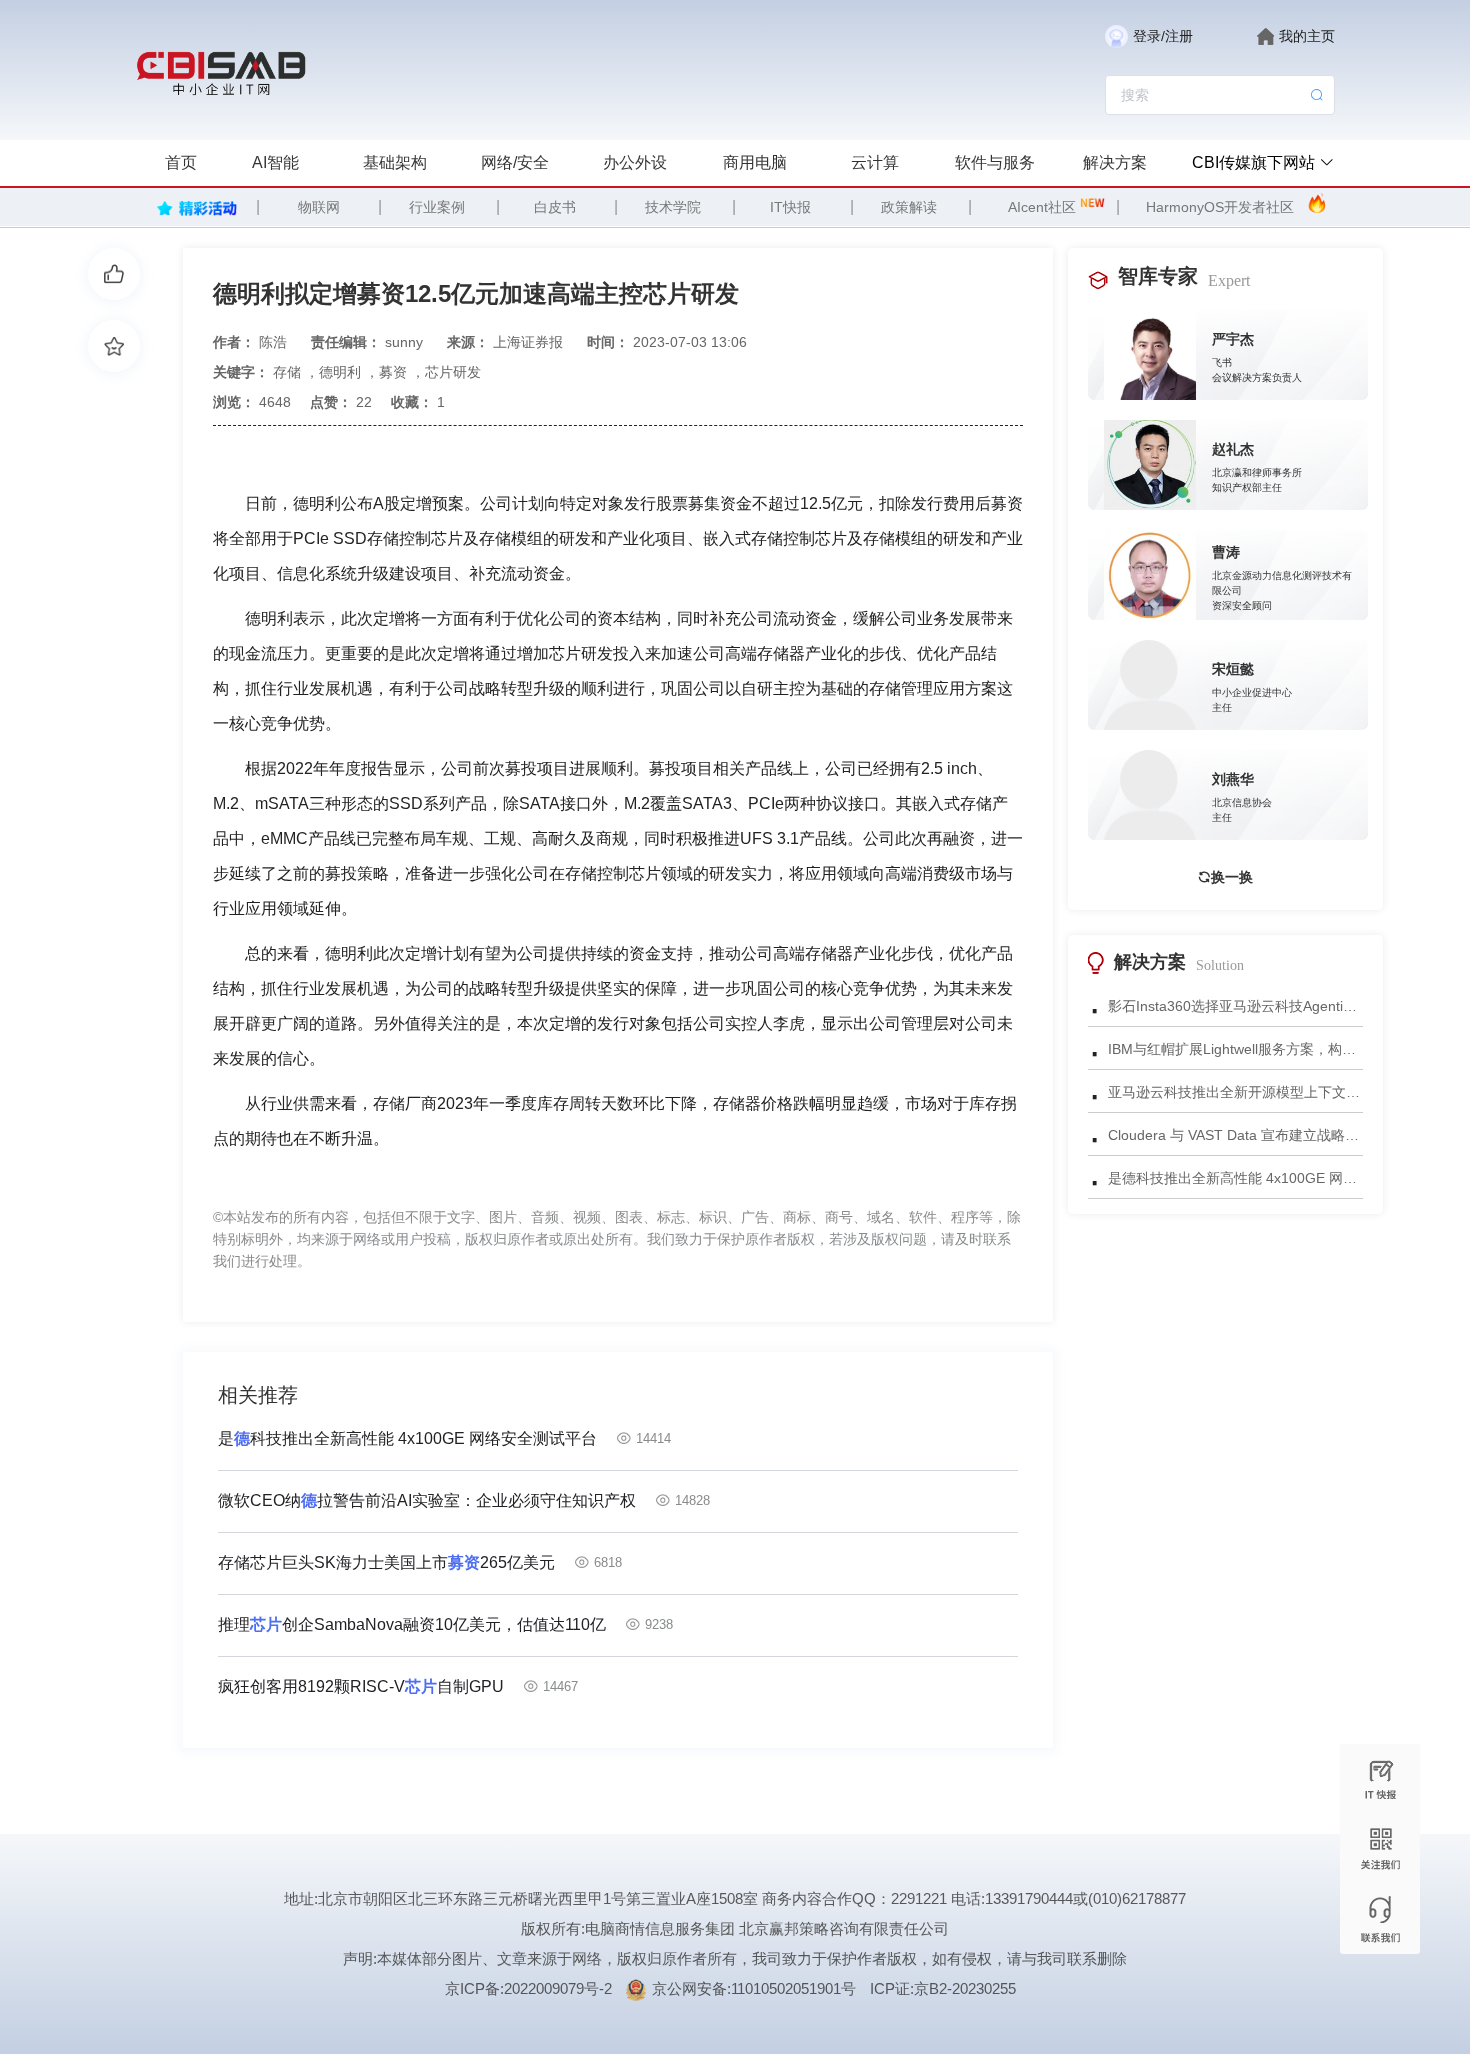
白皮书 (555, 207)
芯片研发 (453, 372)
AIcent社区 (1042, 207)
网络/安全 (515, 162)
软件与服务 (995, 162)
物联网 (319, 207)
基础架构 (395, 162)
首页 (181, 162)
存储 (287, 372)
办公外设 (635, 162)
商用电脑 (755, 162)
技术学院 (673, 207)
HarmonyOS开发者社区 (1220, 207)
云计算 (875, 162)
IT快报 (790, 207)
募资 (393, 372)
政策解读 (909, 207)
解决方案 (1115, 162)
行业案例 (437, 207)
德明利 (340, 372)
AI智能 (275, 162)
